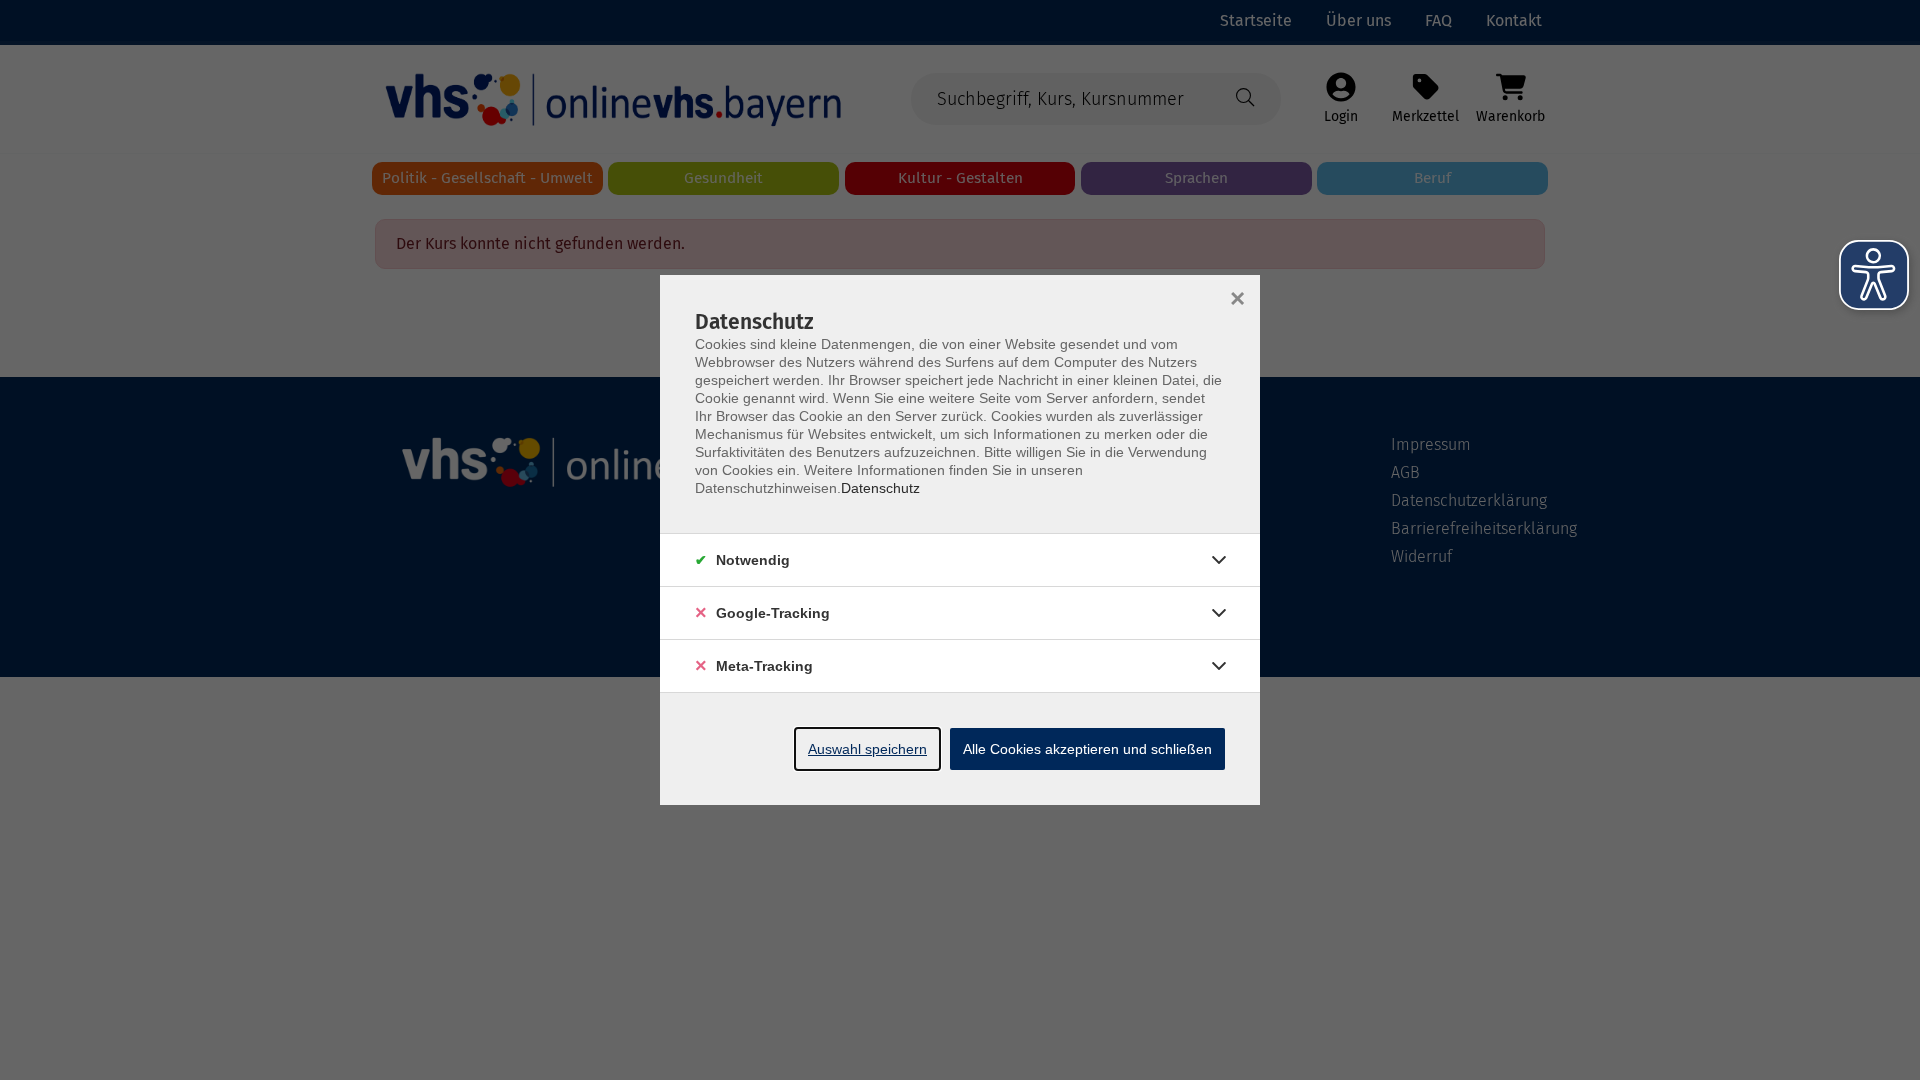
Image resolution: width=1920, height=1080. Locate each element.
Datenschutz (880, 488)
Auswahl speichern (867, 749)
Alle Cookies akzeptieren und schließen (1087, 749)
